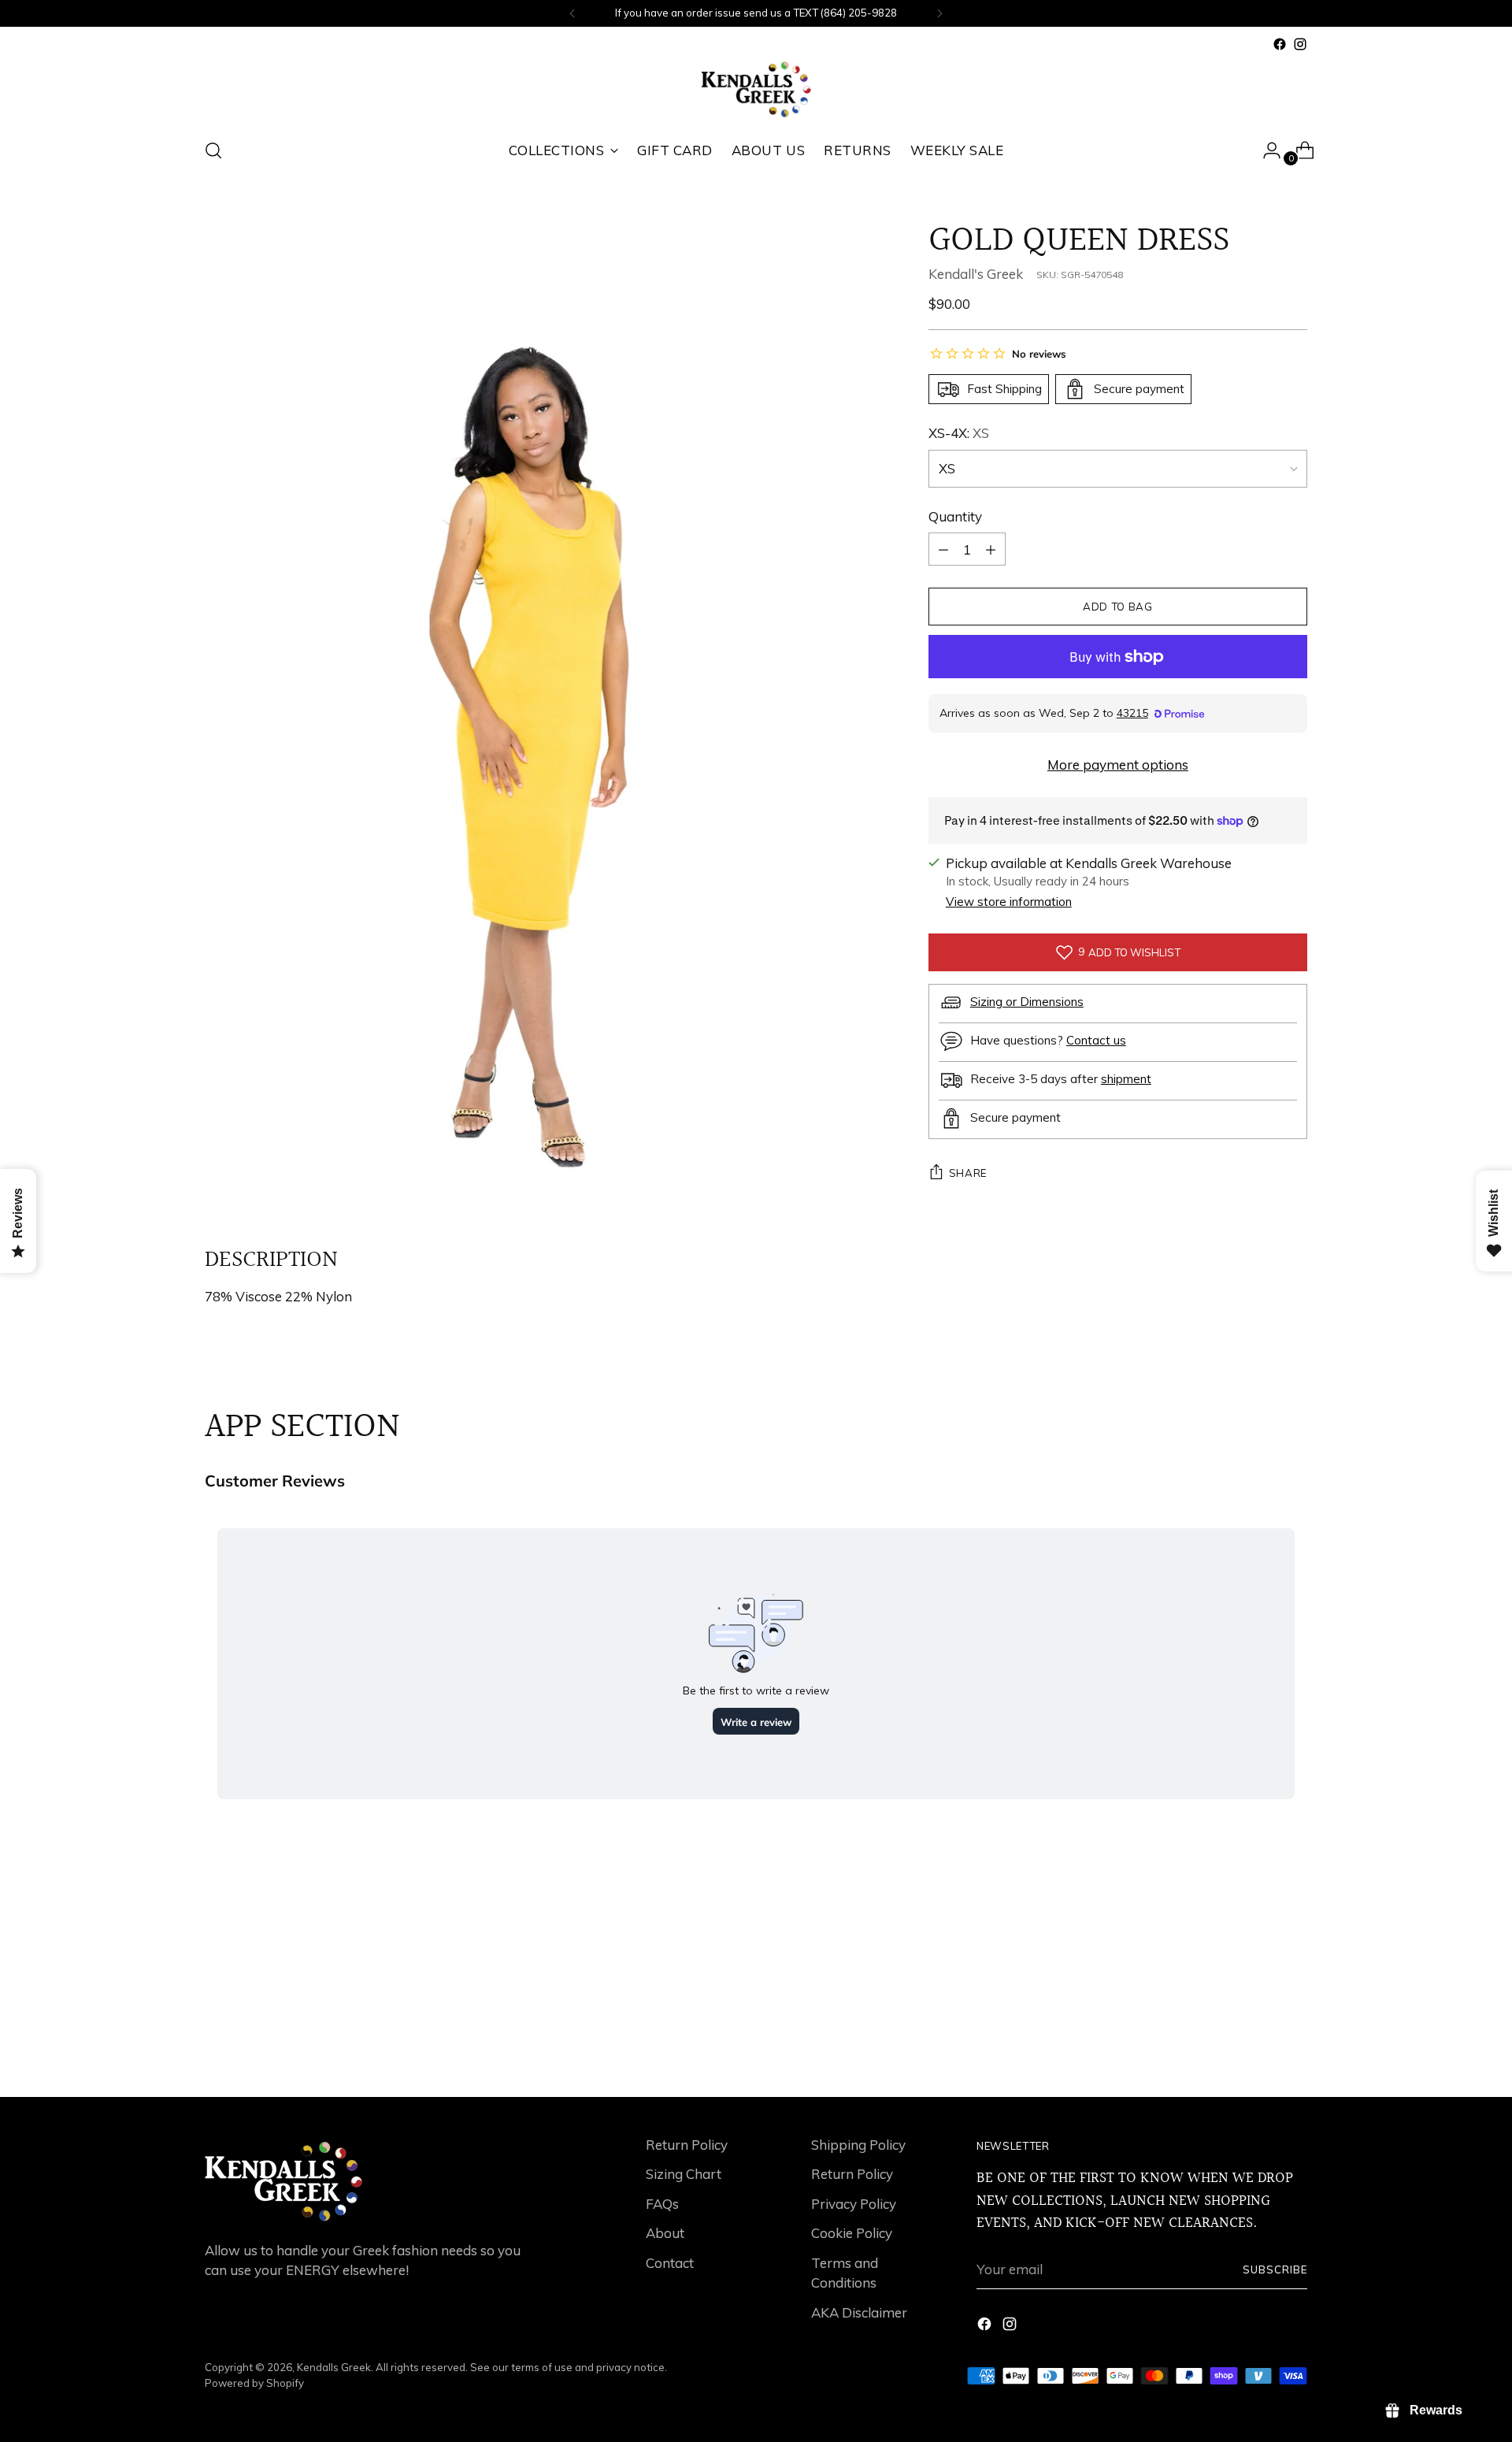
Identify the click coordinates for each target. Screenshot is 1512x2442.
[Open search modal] (213, 150)
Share (968, 1173)
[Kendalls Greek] (756, 89)
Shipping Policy (858, 2145)
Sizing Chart (684, 2174)
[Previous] (573, 13)
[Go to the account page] (1266, 150)
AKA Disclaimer (859, 2312)
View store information (1009, 902)
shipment (1126, 1078)
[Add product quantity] (943, 549)
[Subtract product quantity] (991, 549)
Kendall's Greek (976, 273)
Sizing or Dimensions (1027, 1001)
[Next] (939, 13)
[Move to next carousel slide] (1294, 2043)
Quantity (955, 516)
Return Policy (687, 2145)
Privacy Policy (854, 2204)
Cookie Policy (852, 2233)
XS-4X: (959, 433)
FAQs (662, 2204)
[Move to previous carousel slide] (1258, 2043)
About (665, 2233)
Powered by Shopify (254, 2383)
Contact (670, 2263)
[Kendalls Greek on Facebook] (1280, 44)
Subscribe (1275, 2269)
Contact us (1096, 1039)
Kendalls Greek (334, 2367)
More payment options (1118, 765)
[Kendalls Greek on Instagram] (1300, 44)
